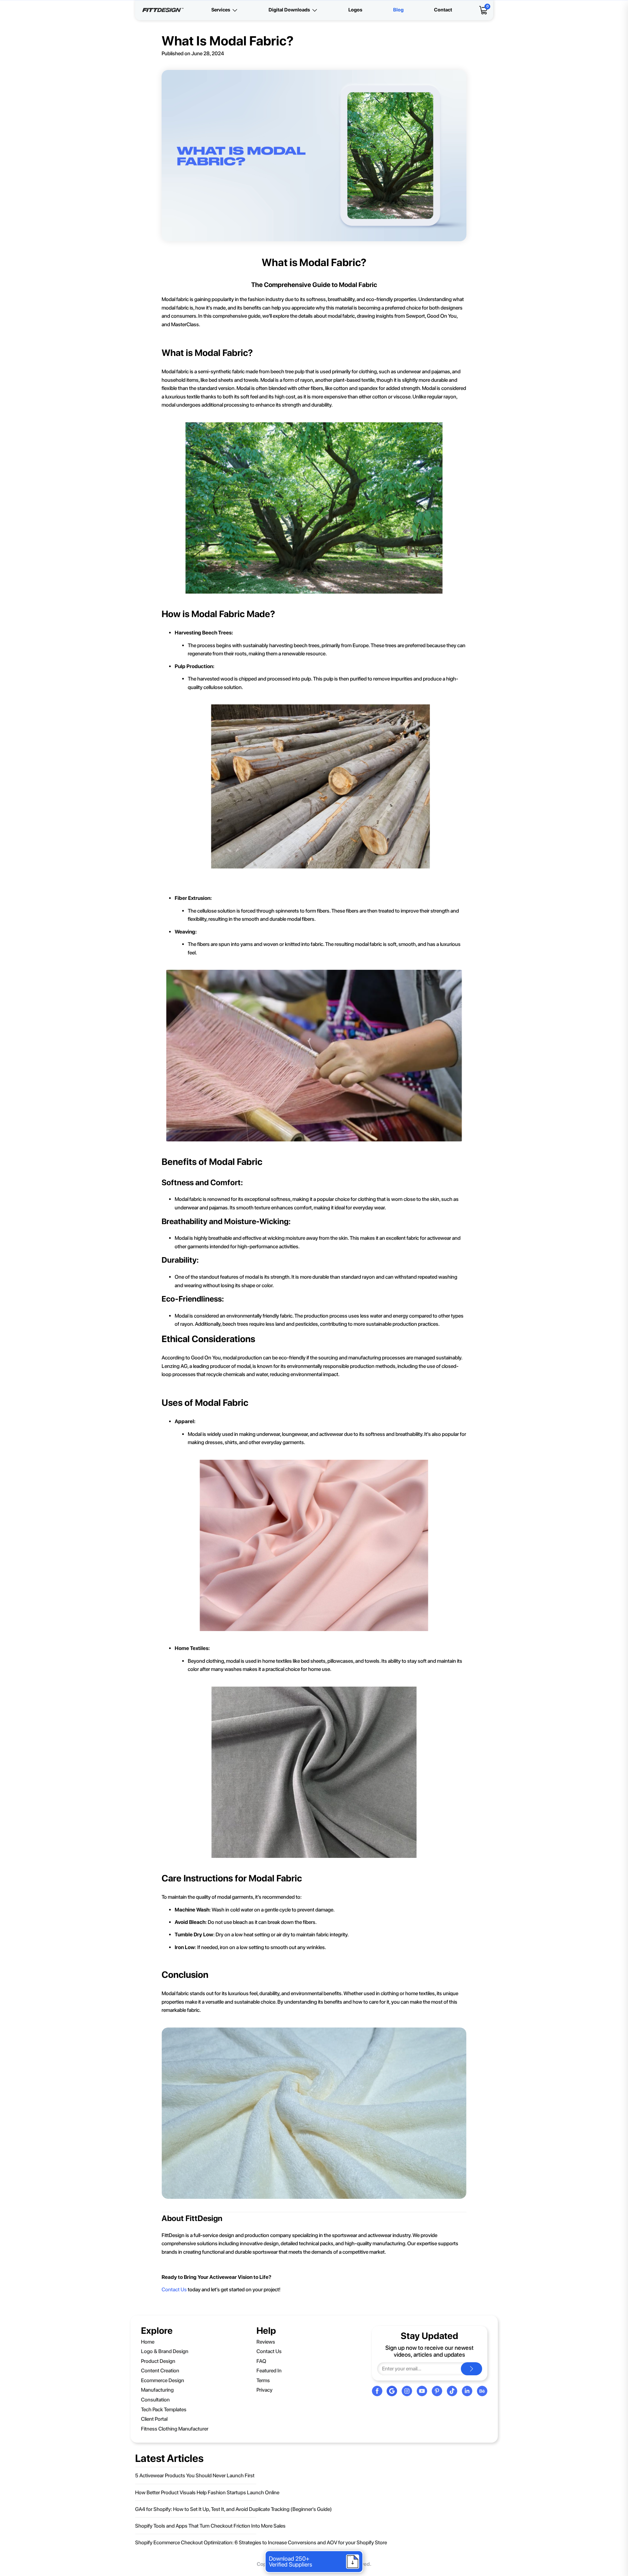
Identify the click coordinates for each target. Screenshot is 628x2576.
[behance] (482, 2391)
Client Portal (154, 2419)
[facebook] (377, 2391)
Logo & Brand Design (165, 2351)
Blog (398, 10)
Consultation (155, 2400)
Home (148, 2342)
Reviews (266, 2342)
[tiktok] (452, 2391)
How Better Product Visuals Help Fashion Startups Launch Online (207, 2492)
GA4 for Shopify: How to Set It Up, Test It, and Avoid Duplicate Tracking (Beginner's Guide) (234, 2509)
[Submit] (471, 2369)
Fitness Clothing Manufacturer (175, 2429)
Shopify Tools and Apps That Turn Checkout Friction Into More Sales (210, 2526)
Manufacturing (157, 2390)
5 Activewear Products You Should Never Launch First (195, 2475)
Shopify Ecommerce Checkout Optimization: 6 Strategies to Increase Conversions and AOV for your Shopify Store (261, 2542)
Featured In (269, 2371)
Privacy (264, 2390)
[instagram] (407, 2391)
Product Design (158, 2361)
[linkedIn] (467, 2391)
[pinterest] (437, 2391)
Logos (355, 10)
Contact (443, 10)
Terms (263, 2380)
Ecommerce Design (163, 2380)
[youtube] (422, 2391)
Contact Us (174, 2290)
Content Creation (160, 2371)
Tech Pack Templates (164, 2409)
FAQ (261, 2361)
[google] (392, 2391)
